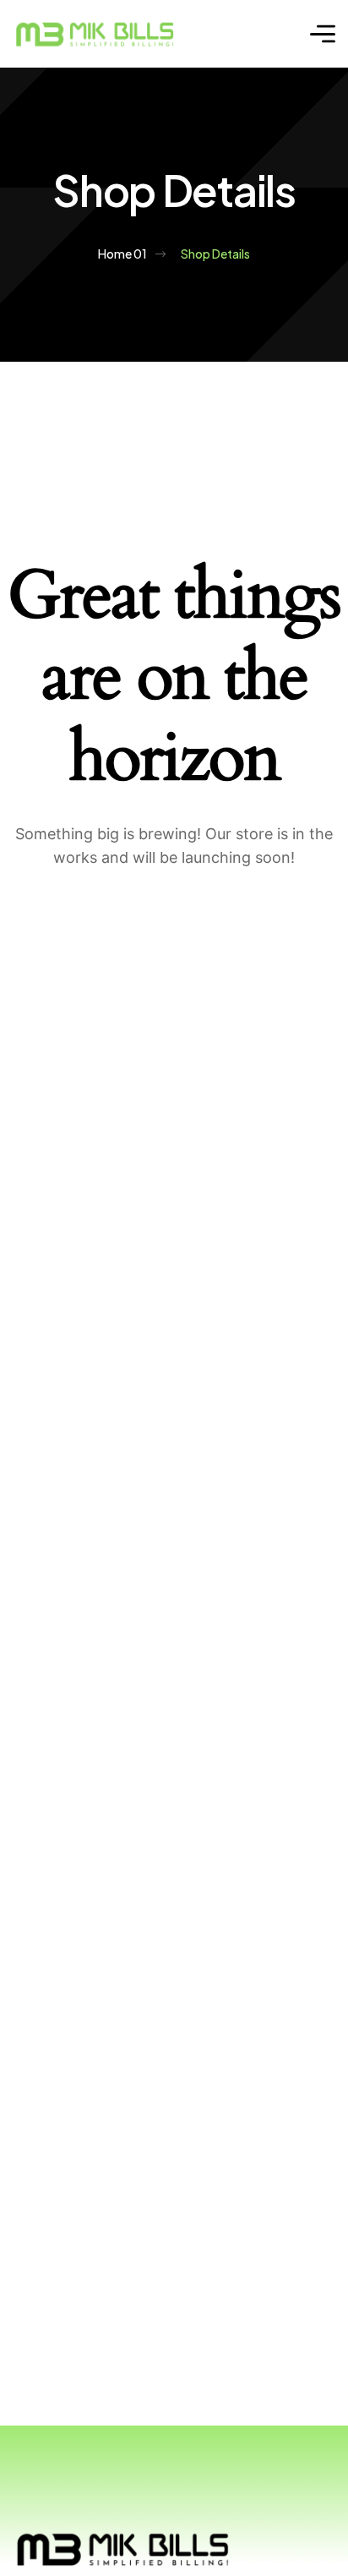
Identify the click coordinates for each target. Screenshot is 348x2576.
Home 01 (122, 254)
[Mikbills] (95, 34)
